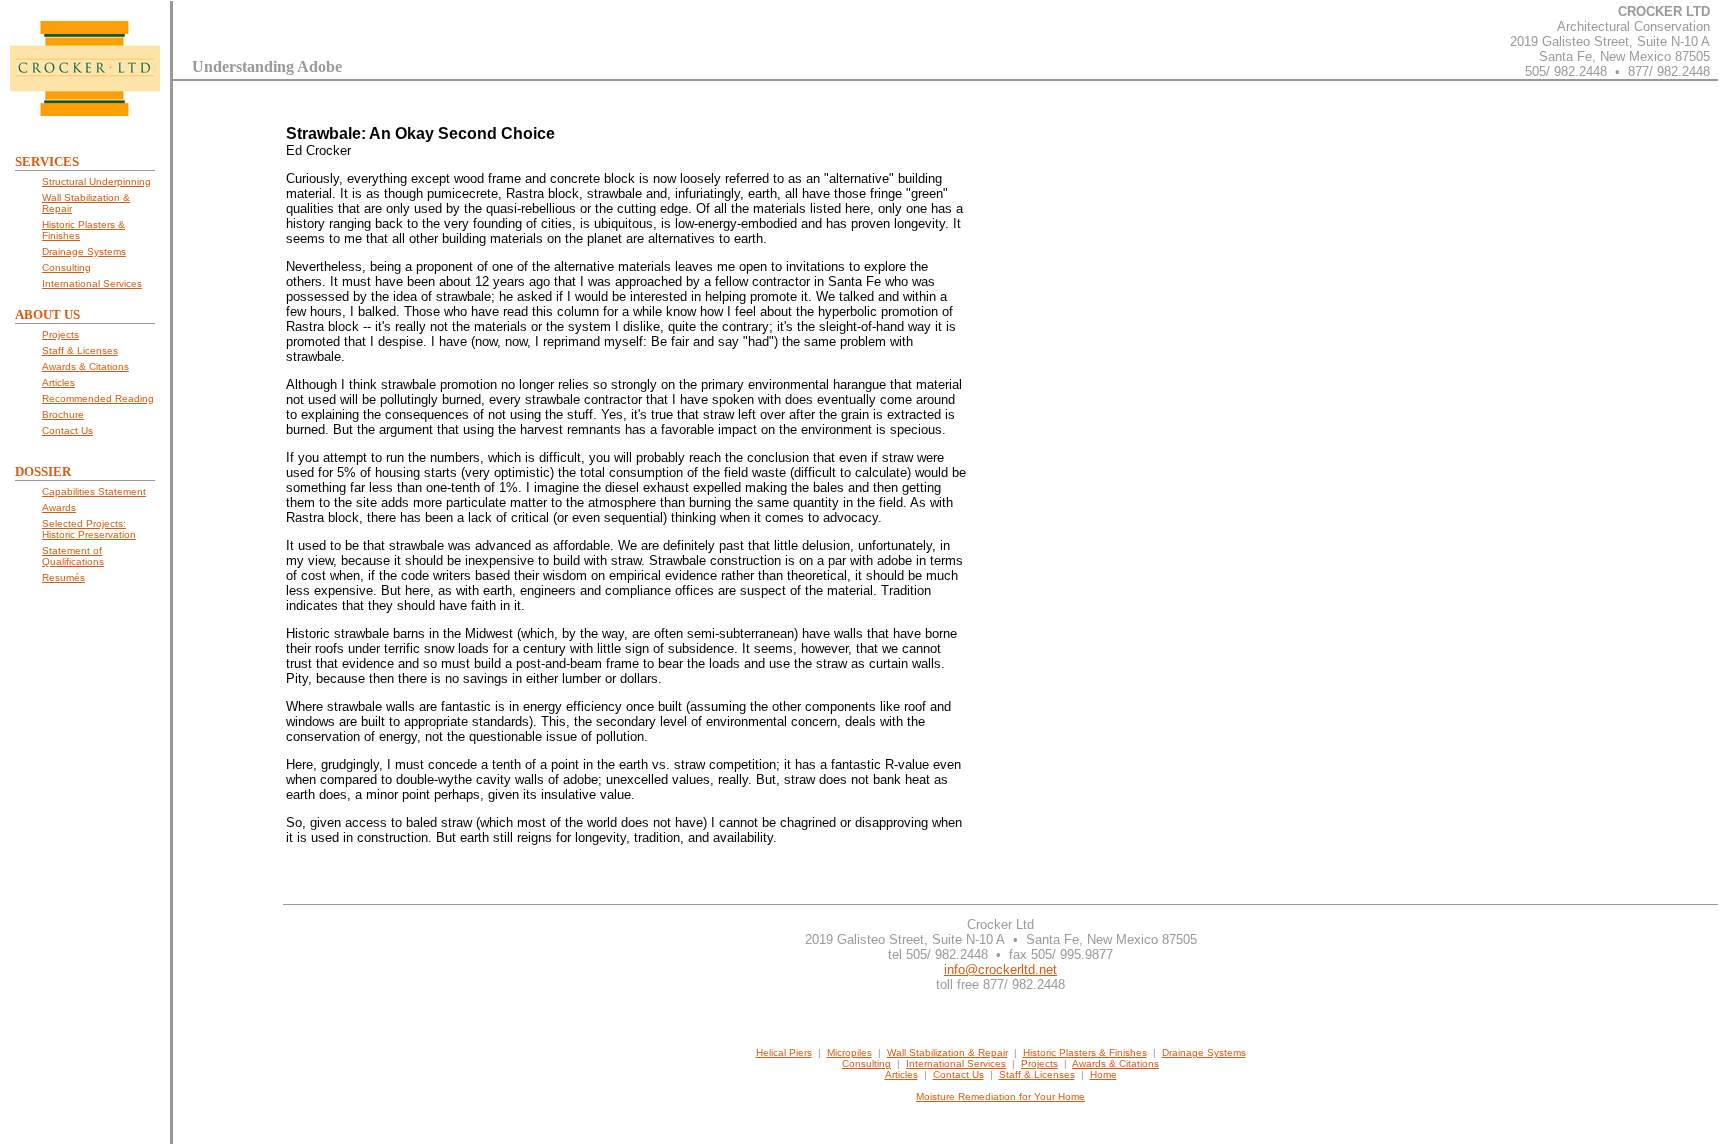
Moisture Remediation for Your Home (1000, 1096)
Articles (901, 1074)
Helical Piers (784, 1052)
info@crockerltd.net (1000, 969)
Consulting (866, 1063)
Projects (1039, 1063)
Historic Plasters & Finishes (1085, 1052)
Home (1103, 1074)
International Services (956, 1063)
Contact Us (958, 1074)
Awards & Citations (1115, 1063)
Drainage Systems (1204, 1052)
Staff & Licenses (1037, 1074)
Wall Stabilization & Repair (947, 1052)
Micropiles (849, 1052)
